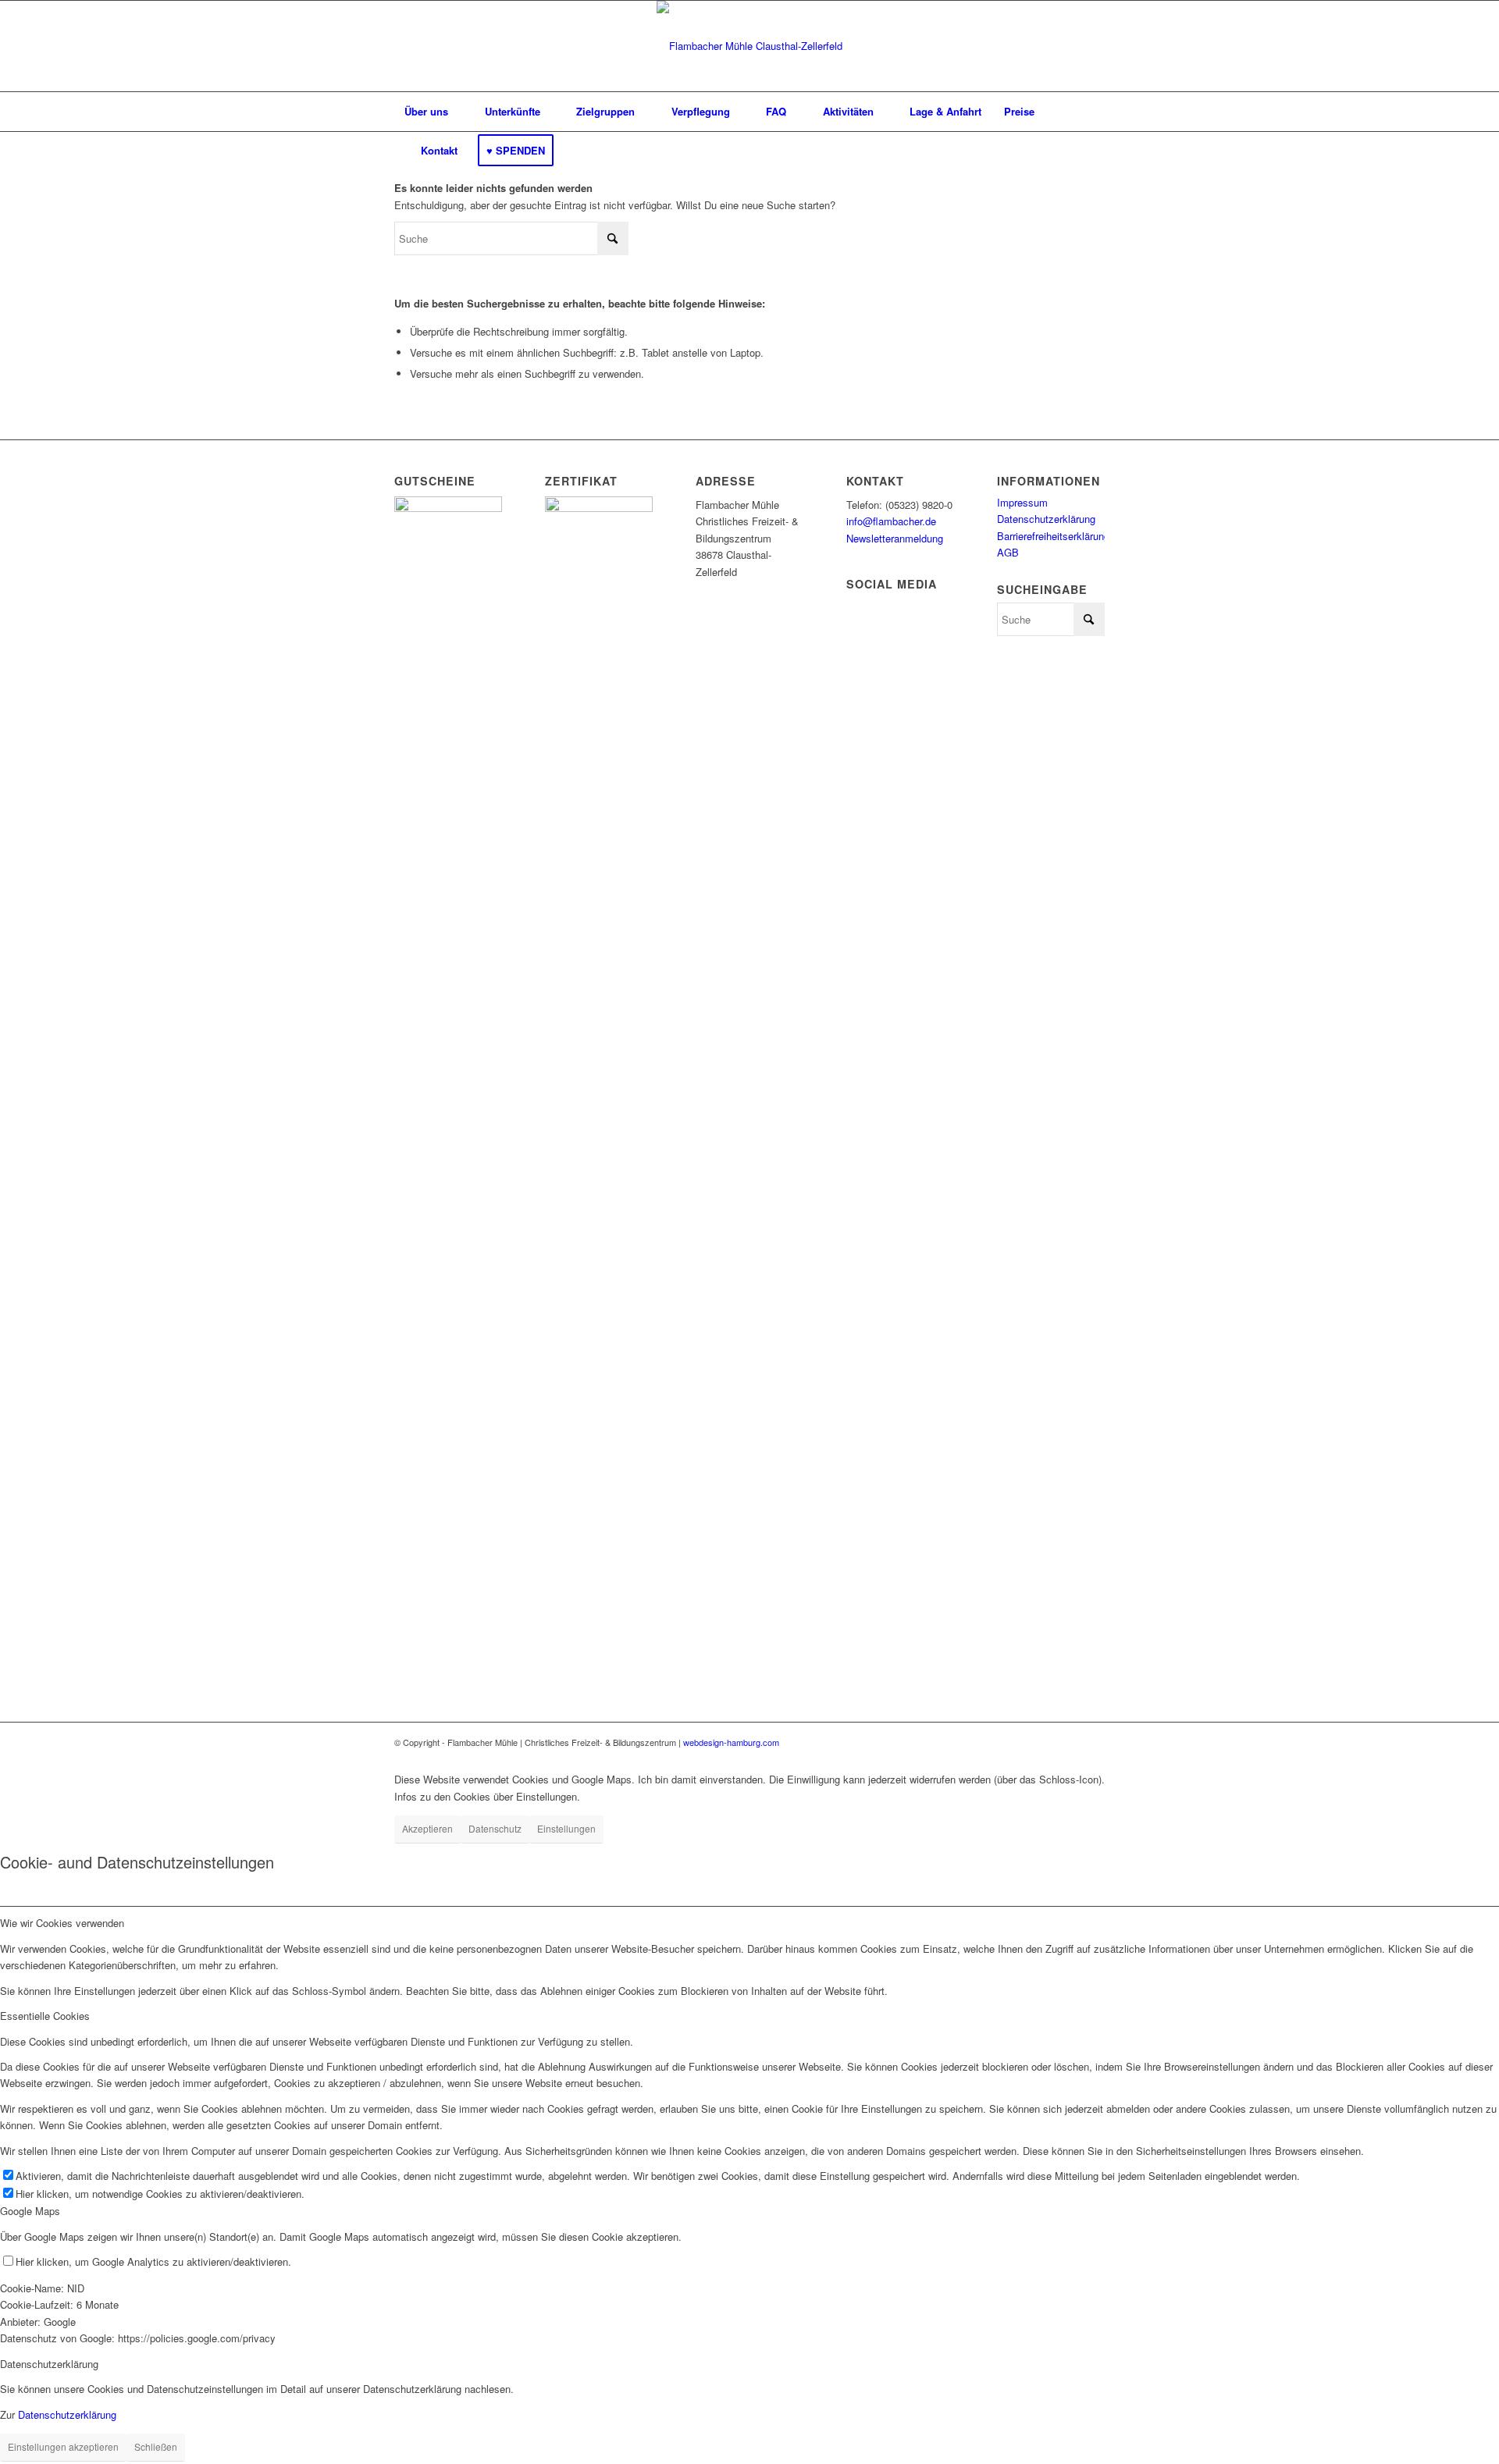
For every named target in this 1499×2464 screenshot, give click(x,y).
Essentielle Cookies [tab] (45, 2016)
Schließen (156, 2446)
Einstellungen (566, 1828)
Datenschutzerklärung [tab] (49, 2364)
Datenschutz (495, 1828)
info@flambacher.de (891, 521)
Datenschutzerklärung (1046, 519)
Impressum (1022, 502)
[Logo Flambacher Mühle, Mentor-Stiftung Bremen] (749, 46)
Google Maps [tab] (30, 2211)
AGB (1008, 552)
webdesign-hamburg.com (731, 1742)
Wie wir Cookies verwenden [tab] (62, 1923)
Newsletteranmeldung (895, 538)
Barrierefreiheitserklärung (1053, 536)
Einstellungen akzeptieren (63, 2446)
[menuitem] (426, 112)
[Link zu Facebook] (1093, 1742)
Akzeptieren (427, 1828)
